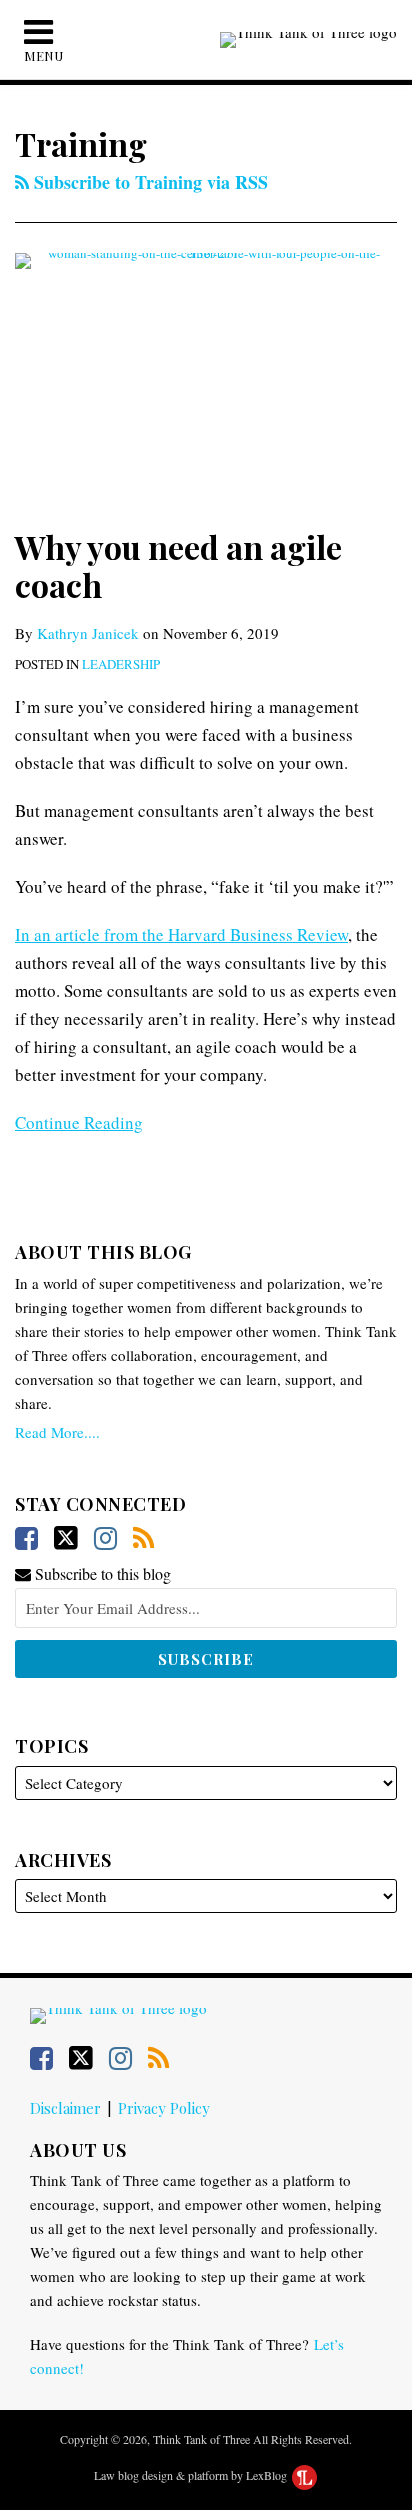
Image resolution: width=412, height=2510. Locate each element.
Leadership (121, 664)
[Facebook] (26, 1538)
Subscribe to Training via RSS (148, 182)
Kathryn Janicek (88, 633)
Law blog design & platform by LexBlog (192, 2475)
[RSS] (143, 1538)
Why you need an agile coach (178, 565)
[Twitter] (66, 1538)
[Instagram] (105, 1538)
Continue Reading (79, 1121)
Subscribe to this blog (101, 1573)
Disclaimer (65, 2108)
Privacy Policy (164, 2108)
